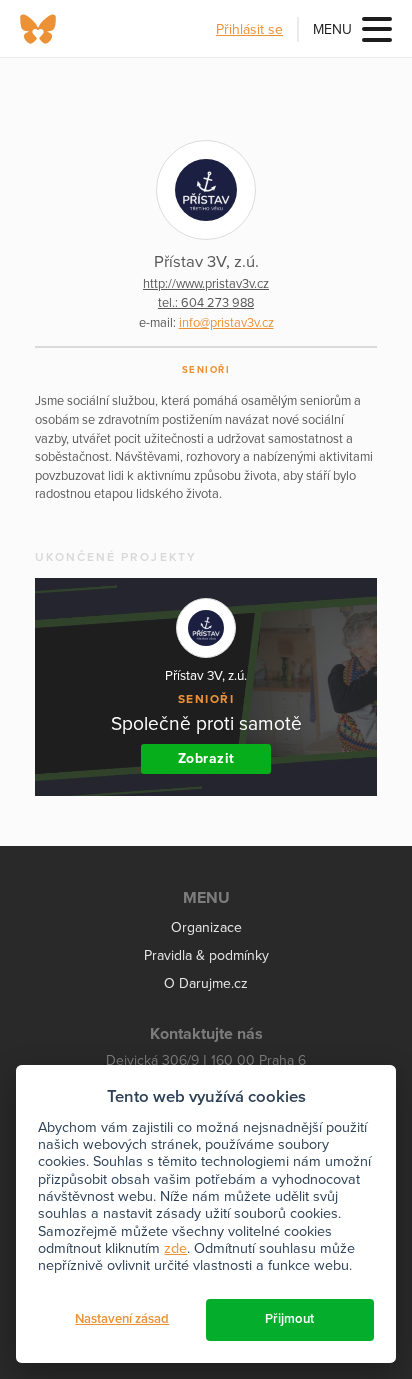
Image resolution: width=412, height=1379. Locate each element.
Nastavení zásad (122, 1319)
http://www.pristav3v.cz (206, 284)
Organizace (206, 927)
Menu (332, 29)
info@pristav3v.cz (226, 323)
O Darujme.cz (206, 983)
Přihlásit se (249, 29)
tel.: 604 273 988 (206, 303)
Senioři (206, 370)
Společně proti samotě (206, 723)
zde (175, 1248)
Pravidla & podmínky (206, 955)
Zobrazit (206, 758)
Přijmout (289, 1319)
